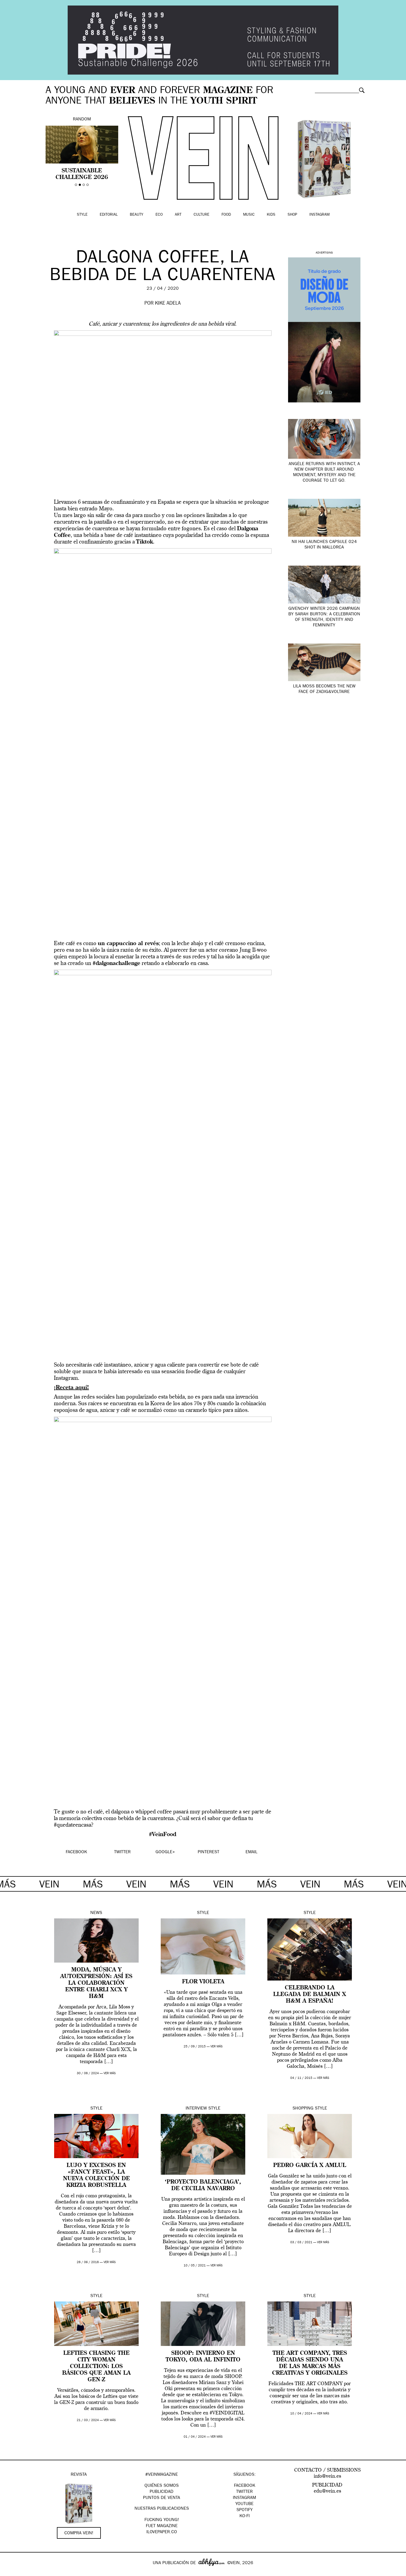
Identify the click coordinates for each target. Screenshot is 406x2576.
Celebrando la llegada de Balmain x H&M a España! (310, 1995)
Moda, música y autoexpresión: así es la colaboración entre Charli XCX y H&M (96, 1983)
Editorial (109, 215)
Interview (196, 2109)
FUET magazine (162, 2526)
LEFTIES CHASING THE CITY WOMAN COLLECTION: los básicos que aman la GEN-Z (96, 2367)
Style (82, 215)
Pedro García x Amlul (310, 2166)
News (96, 1913)
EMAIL (251, 1852)
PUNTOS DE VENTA (162, 2498)
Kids (271, 215)
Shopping (303, 2109)
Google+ (10, 2572)
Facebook (245, 2486)
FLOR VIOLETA (203, 1982)
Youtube (244, 2504)
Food (226, 215)
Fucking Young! (162, 2520)
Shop (292, 215)
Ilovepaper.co (162, 2532)
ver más (110, 2073)
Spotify (245, 2510)
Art (178, 215)
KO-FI (245, 2516)
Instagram (319, 215)
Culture (201, 215)
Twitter (244, 2492)
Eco (159, 215)
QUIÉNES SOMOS (162, 2486)
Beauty (137, 215)
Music (249, 215)
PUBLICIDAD (162, 2492)
